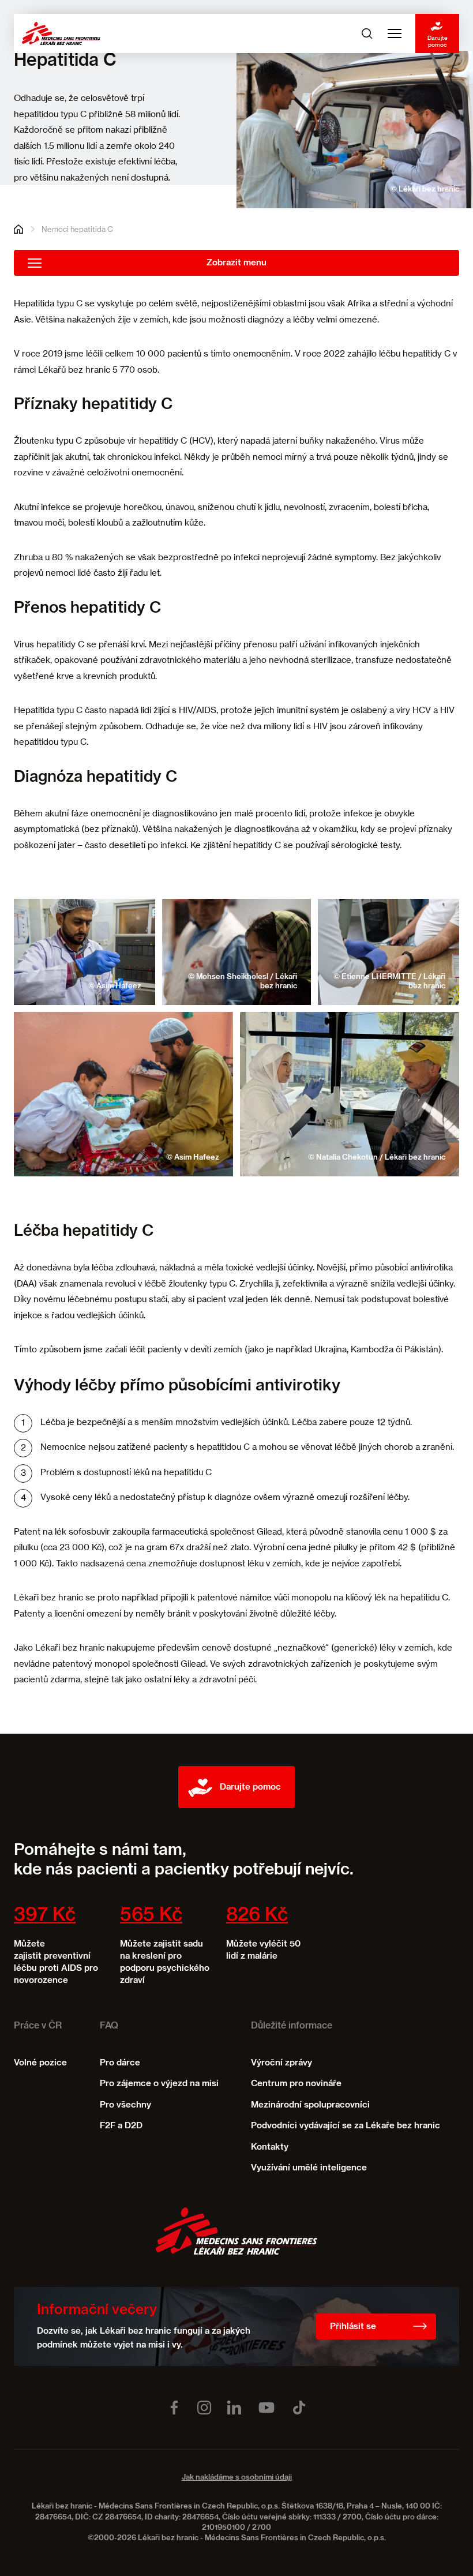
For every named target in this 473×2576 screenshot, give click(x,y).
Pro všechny (125, 2105)
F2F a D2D (121, 2126)
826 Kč (257, 1915)
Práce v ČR (38, 2026)
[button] (85, 952)
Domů (18, 229)
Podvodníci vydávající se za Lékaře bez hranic (346, 2126)
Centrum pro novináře (296, 2084)
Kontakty (270, 2147)
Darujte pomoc (438, 41)
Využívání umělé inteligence (309, 2168)
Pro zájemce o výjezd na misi (159, 2084)
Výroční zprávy (281, 2063)
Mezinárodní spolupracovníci (310, 2105)
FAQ (109, 2026)
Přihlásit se (353, 2326)
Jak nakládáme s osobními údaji (237, 2478)
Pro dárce (120, 2063)
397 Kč (45, 1915)
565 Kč (151, 1915)
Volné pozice (40, 2063)
